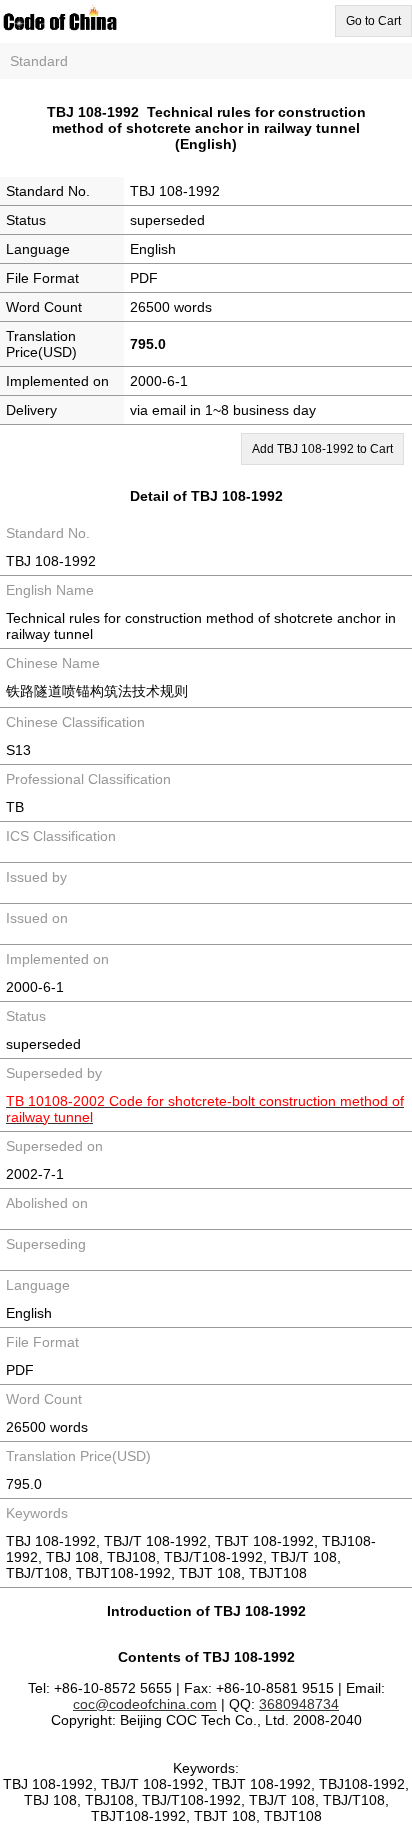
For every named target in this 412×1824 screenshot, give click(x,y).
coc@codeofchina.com (145, 1704)
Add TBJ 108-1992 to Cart (322, 449)
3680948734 (299, 1704)
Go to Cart (373, 21)
